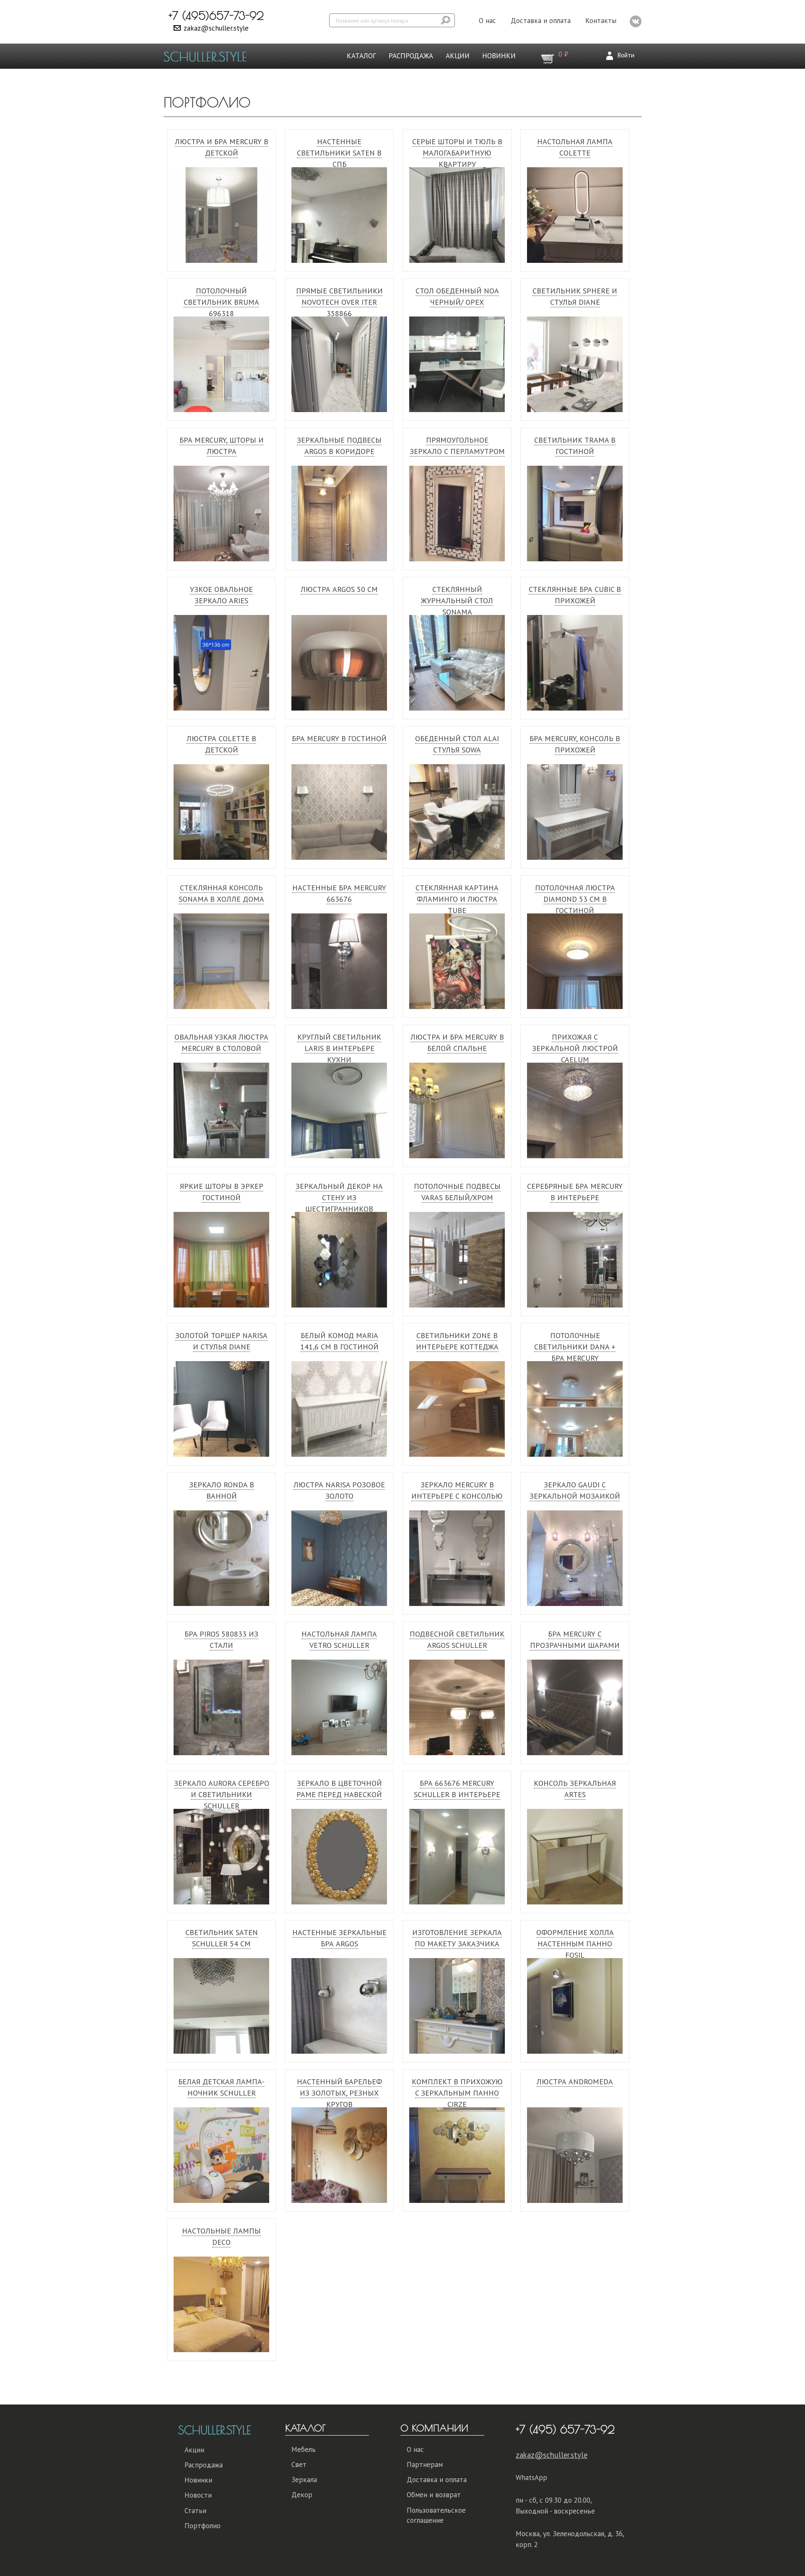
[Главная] (208, 56)
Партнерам (425, 2464)
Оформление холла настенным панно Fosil (575, 1944)
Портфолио (203, 2526)
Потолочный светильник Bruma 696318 (221, 302)
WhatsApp (531, 2477)
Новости (198, 2495)
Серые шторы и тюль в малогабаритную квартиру (457, 153)
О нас (487, 21)
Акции (458, 56)
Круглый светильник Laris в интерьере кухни (339, 1048)
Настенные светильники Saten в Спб (339, 153)
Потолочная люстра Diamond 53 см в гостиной (575, 899)
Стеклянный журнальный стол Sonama (457, 601)
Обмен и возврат (434, 2495)
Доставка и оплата (541, 21)
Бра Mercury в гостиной (339, 738)
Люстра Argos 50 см (339, 589)
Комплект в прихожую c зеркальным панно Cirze (457, 2093)
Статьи (195, 2511)
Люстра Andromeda (575, 2082)
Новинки (499, 56)
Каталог (361, 56)
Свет (299, 2464)
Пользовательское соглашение (436, 2515)
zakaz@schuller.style (216, 28)
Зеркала (304, 2480)
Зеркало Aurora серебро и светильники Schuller (222, 1794)
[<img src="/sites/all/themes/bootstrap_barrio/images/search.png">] (446, 20)
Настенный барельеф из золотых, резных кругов (339, 2093)
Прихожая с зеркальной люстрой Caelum (575, 1048)
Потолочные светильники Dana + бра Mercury (575, 1347)
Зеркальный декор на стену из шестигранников (339, 1197)
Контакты (601, 21)
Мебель (304, 2449)
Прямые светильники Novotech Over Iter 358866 (339, 302)
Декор (302, 2495)
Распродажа (411, 56)
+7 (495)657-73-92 (216, 16)
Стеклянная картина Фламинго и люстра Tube (457, 899)
